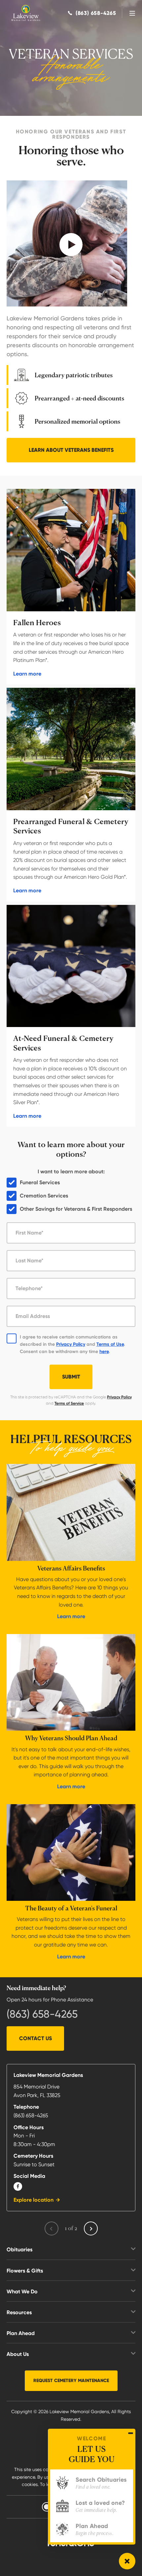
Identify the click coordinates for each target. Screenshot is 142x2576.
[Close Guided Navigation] (131, 2433)
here (104, 1352)
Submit (71, 1377)
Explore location (34, 2200)
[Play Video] (67, 243)
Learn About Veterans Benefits (71, 450)
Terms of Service (69, 1403)
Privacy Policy (71, 1344)
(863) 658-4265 (42, 2014)
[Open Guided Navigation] (127, 2561)
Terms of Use (110, 1344)
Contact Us (35, 2038)
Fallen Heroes (37, 623)
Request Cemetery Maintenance (71, 2381)
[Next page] (91, 2228)
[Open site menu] (132, 13)
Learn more (27, 674)
